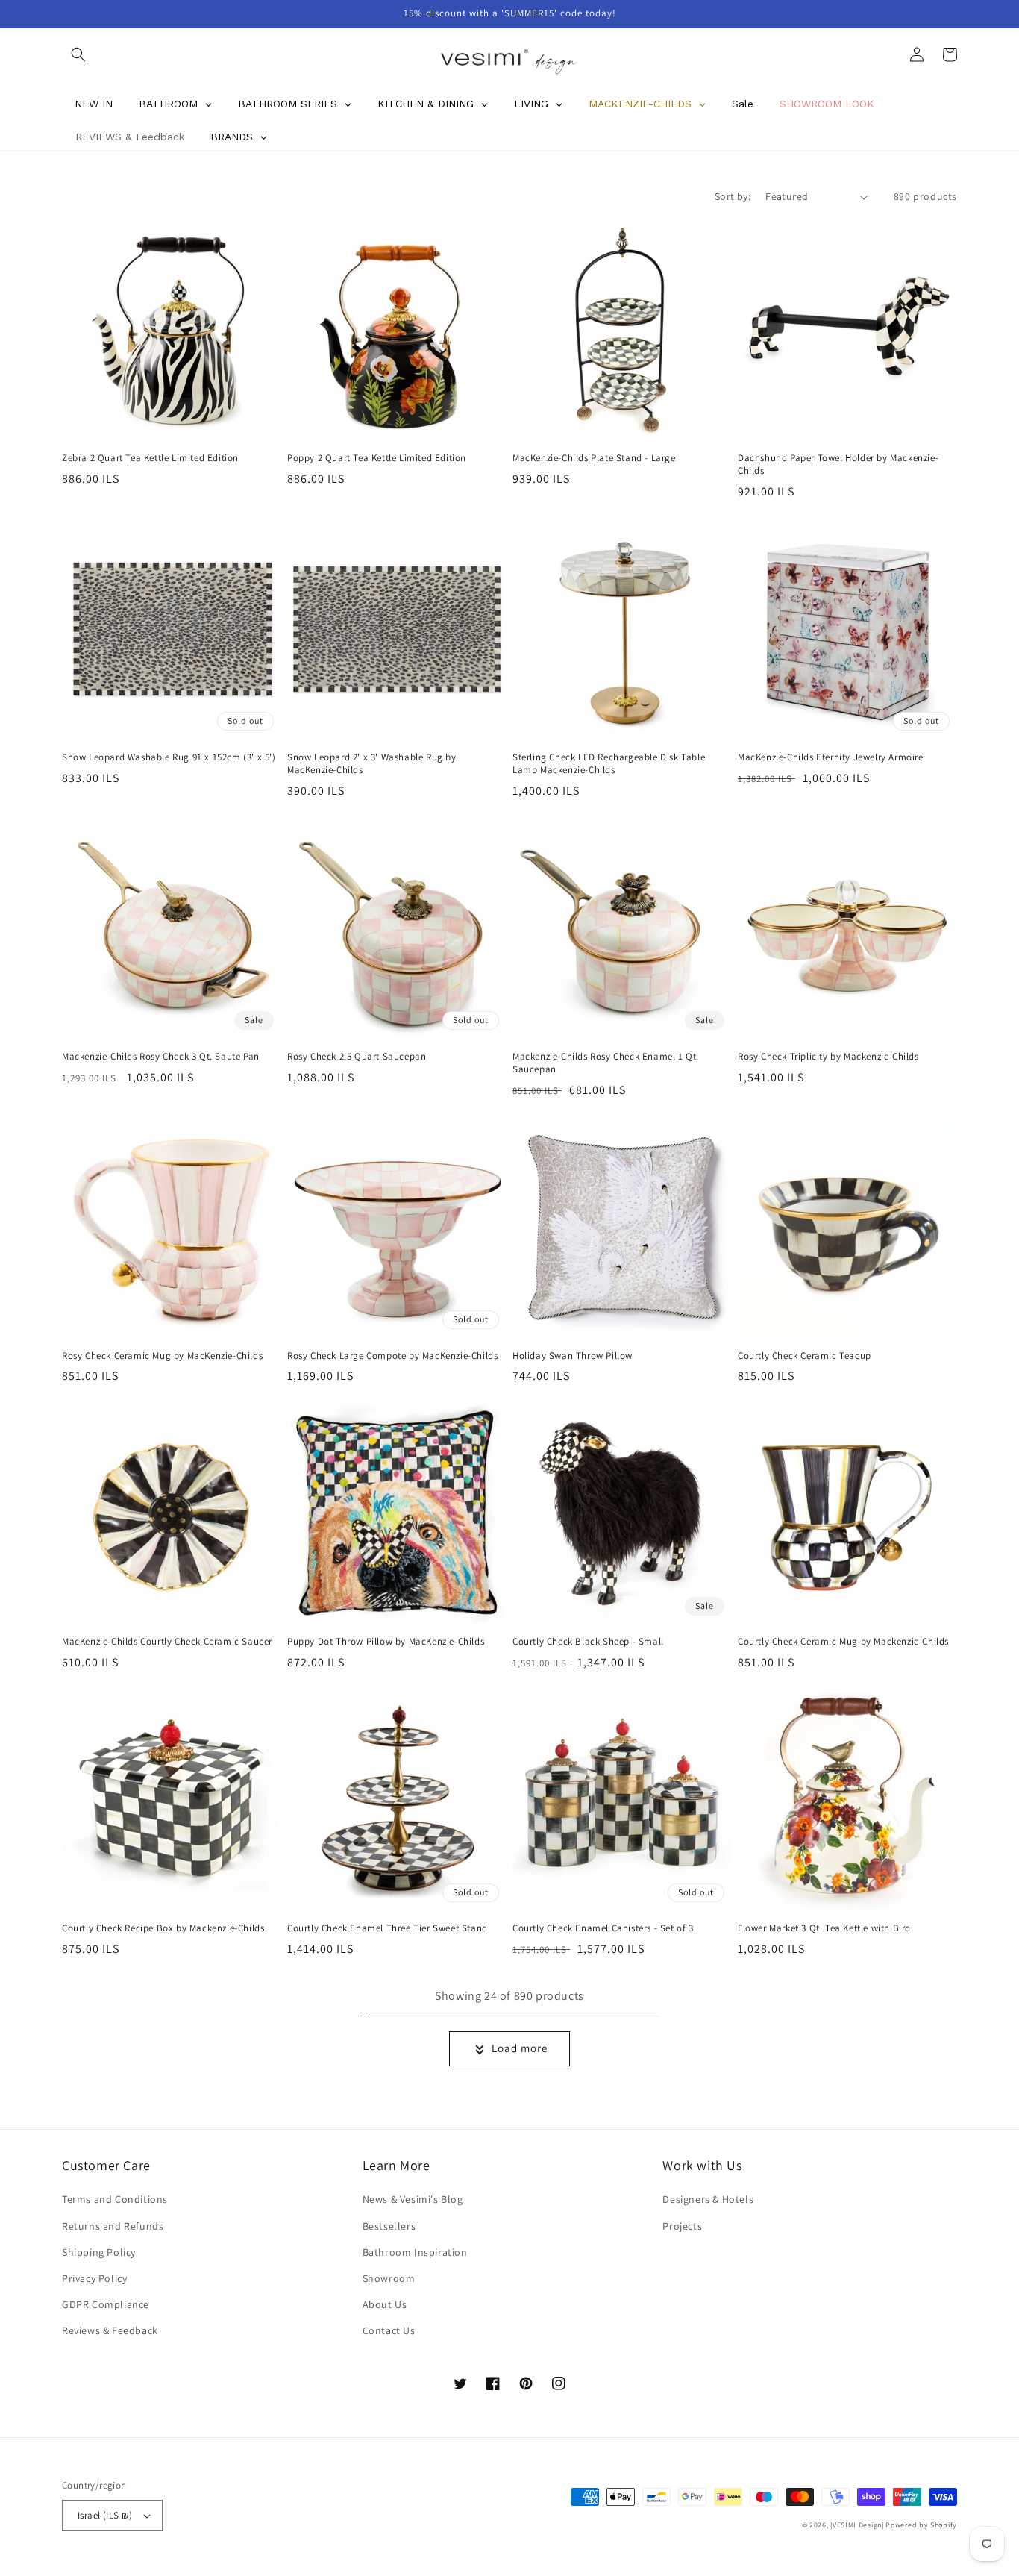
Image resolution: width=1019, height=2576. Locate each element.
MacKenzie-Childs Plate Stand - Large (594, 458)
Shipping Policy (99, 2252)
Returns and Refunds (113, 2226)
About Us (385, 2304)
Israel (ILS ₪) (105, 2515)
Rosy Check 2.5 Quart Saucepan (357, 1057)
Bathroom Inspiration (415, 2252)
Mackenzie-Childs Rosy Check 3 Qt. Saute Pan (161, 1057)
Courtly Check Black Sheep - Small (588, 1642)
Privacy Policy (94, 2278)
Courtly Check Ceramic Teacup (805, 1356)
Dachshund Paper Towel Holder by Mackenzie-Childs (838, 465)
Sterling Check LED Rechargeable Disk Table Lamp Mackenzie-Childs (609, 764)
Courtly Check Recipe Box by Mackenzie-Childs (163, 1928)
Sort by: (733, 196)
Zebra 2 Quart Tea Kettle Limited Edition (150, 458)
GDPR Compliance (106, 2304)
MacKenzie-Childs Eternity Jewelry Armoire (831, 757)
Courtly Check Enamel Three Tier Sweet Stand (388, 1928)
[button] (78, 54)
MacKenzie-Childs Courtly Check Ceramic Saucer (167, 1642)
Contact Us (389, 2330)
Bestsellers (389, 2226)
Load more (520, 2048)
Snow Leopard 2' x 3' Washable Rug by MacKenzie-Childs (372, 764)
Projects (682, 2226)
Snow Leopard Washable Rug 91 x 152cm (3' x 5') (169, 757)
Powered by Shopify (921, 2525)
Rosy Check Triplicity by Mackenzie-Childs (828, 1057)
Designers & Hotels (708, 2199)
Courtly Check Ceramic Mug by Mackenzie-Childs (843, 1642)
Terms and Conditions (115, 2199)
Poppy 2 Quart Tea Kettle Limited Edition (377, 458)
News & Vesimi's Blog (413, 2199)
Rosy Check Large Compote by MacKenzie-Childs (392, 1356)
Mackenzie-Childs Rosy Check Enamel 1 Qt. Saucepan (606, 1063)
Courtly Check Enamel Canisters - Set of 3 (603, 1928)
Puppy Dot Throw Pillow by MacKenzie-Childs (386, 1642)
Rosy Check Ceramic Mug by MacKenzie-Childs (162, 1356)
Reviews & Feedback (110, 2330)
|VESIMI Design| (857, 2525)
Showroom (389, 2278)
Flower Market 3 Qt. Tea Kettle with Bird (824, 1928)
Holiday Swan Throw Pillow (573, 1356)
